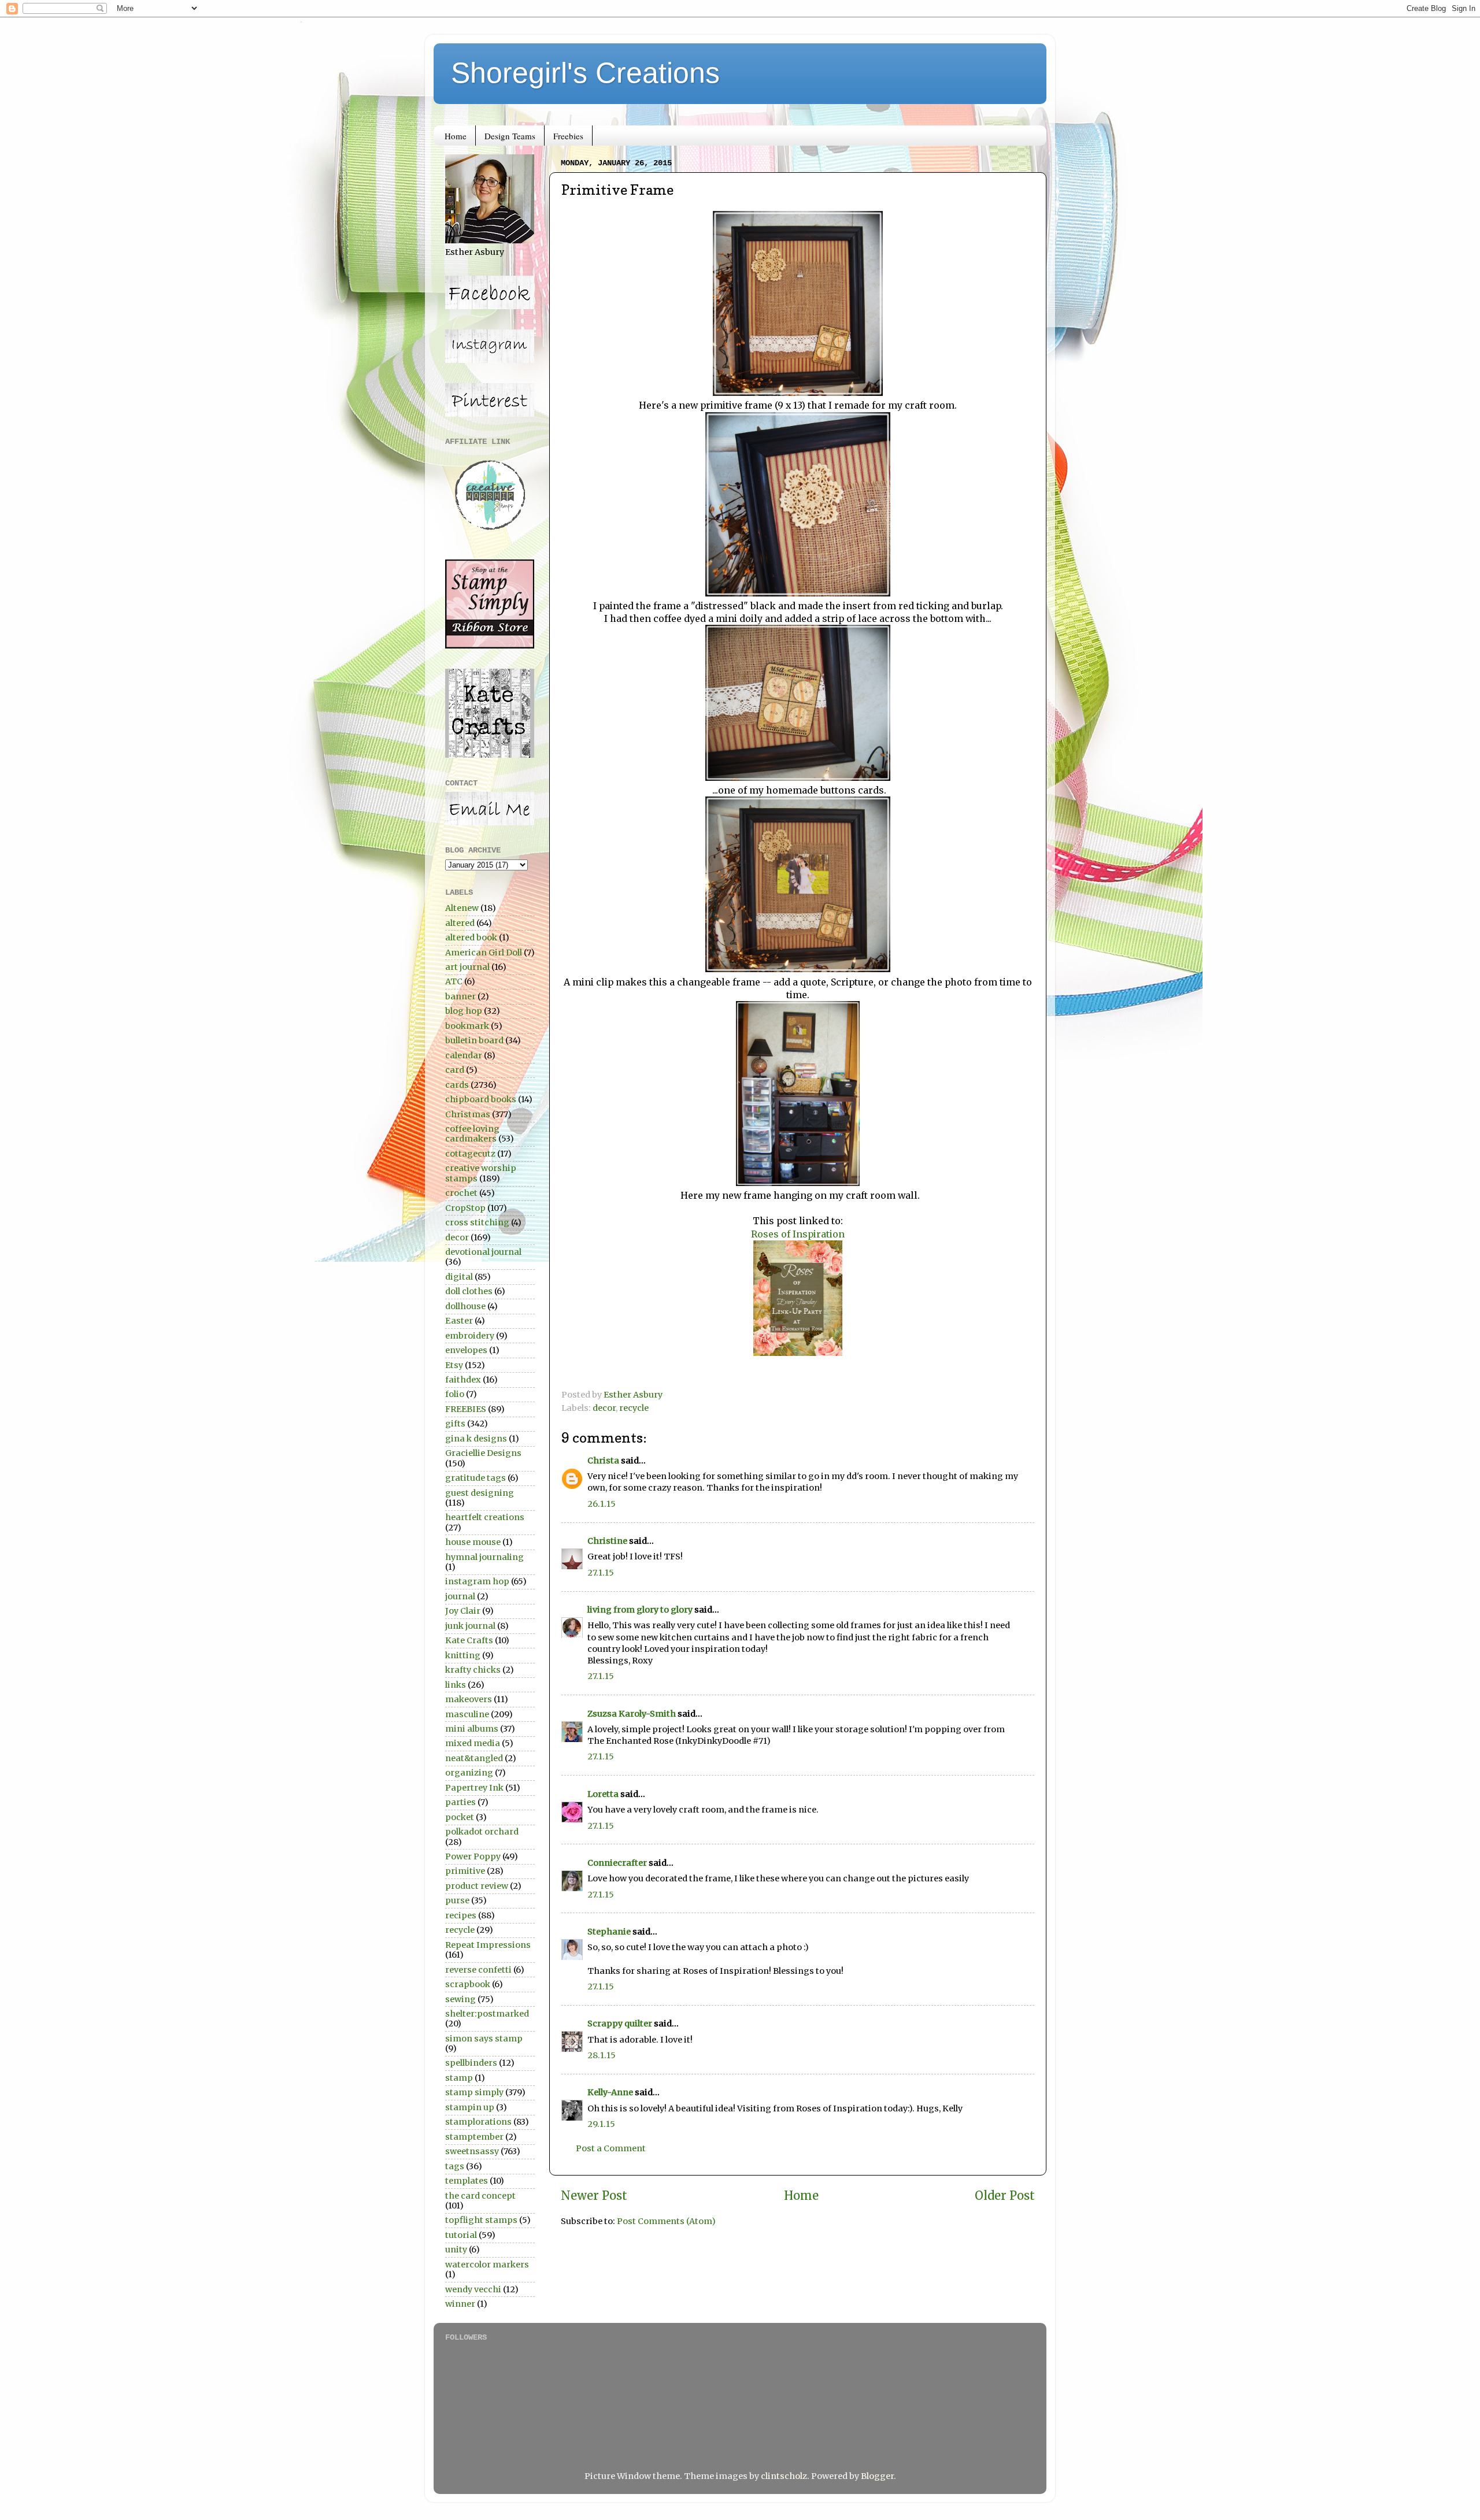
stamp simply (474, 2092)
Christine (607, 1541)
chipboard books (481, 1099)
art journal (467, 967)
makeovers (469, 1699)
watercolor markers (487, 2265)
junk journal (470, 1626)
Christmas (468, 1114)
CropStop (465, 1208)
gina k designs (476, 1439)
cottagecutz (470, 1154)
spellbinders (471, 2063)
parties (460, 1802)
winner (460, 2304)
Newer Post (594, 2196)
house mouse (473, 1542)
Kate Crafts (469, 1640)
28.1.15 (602, 2055)
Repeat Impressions (488, 1945)
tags (455, 2166)
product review (477, 1886)
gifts (455, 1424)
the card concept (480, 2196)
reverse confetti (478, 1970)
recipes (461, 1915)
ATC (454, 981)
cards (457, 1085)
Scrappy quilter (620, 2024)
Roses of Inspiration (798, 1234)
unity (456, 2250)
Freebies (568, 136)
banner (460, 996)
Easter (459, 1321)
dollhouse (465, 1306)
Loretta (603, 1794)
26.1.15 (602, 1504)
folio (455, 1394)
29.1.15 (601, 2124)
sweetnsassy (472, 2151)
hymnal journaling (484, 1557)
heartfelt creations (485, 1517)
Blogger (877, 2476)
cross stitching (477, 1222)
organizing (469, 1773)
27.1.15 (601, 1573)
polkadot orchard (482, 1832)
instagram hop (477, 1581)
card (455, 1070)
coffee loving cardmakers (472, 1134)
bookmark (467, 1026)
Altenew (462, 908)
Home (456, 136)
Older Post (1005, 2196)
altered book (471, 937)
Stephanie (609, 1932)
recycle (634, 1408)
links (456, 1685)
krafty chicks (473, 1670)
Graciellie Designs (483, 1453)
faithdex (463, 1380)
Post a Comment (611, 2148)
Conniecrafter (617, 1863)
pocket (460, 1817)
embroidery (470, 1336)
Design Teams (510, 136)
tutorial (461, 2235)
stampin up (470, 2107)
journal (460, 1596)
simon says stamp (484, 2039)
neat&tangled (474, 1758)
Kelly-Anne (610, 2092)
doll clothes (469, 1291)
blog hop (464, 1011)
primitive (465, 1871)
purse (457, 1900)
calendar (464, 1055)
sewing (460, 1999)
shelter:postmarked (487, 2014)
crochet (461, 1193)
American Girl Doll (484, 953)
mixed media (473, 1743)
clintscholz (784, 2476)
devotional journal (483, 1252)
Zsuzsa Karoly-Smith (632, 1714)
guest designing (480, 1493)
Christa (603, 1461)
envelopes (466, 1350)
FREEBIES (466, 1409)
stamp (459, 2078)
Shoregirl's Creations (585, 73)
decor (604, 1408)
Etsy (454, 1365)
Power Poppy (473, 1856)
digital (459, 1277)
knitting (463, 1655)
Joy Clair (463, 1611)
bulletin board (474, 1040)
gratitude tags (476, 1478)
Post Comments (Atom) (666, 2221)
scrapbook (468, 1984)
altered (460, 923)
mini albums (472, 1729)
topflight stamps (481, 2220)
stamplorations (478, 2122)
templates (467, 2181)
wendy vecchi (473, 2289)
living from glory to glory (640, 1610)
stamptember (474, 2137)
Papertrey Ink (474, 1788)
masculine (467, 1714)
